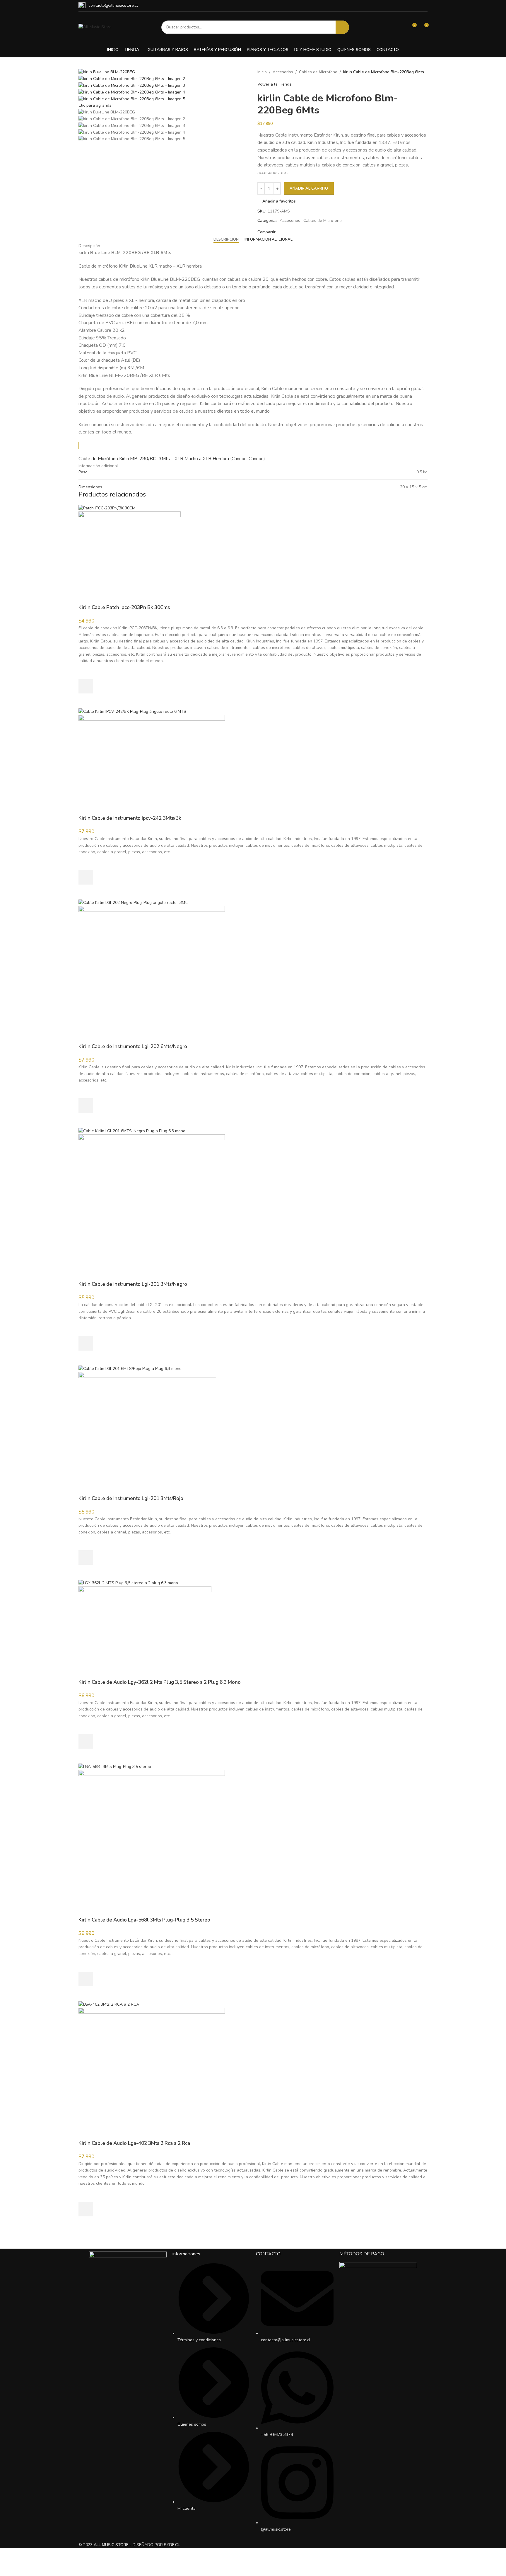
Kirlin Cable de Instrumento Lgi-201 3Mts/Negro (133, 1284)
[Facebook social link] (279, 232)
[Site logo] (95, 27)
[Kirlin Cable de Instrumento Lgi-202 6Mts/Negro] (134, 902)
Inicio (262, 72)
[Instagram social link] (417, 6)
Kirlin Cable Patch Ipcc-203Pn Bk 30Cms (124, 607)
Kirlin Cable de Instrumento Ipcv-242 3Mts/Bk (130, 818)
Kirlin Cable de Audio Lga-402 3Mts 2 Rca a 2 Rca (134, 2143)
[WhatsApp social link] (424, 6)
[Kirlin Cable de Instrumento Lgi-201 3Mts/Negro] (132, 1131)
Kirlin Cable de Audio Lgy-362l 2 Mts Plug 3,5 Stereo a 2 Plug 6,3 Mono (160, 1682)
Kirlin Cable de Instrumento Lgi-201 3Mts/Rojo (131, 1498)
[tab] (226, 240)
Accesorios (283, 72)
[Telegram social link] (306, 232)
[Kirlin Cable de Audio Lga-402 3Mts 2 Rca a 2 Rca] (109, 2004)
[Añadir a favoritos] (86, 671)
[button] (86, 686)
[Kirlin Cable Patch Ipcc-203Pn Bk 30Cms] (107, 508)
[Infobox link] (108, 6)
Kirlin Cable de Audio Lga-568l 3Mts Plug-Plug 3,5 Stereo (144, 1920)
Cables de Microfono (318, 72)
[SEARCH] (342, 27)
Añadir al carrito (309, 188)
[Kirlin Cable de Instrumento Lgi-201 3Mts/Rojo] (130, 1368)
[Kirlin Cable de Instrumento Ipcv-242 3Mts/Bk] (132, 711)
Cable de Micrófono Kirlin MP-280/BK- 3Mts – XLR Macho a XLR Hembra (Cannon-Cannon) (172, 459)
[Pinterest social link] (292, 232)
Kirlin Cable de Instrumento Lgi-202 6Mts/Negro (133, 1046)
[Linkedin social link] (299, 232)
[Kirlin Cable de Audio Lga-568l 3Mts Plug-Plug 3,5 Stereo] (115, 1766)
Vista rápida (86, 701)
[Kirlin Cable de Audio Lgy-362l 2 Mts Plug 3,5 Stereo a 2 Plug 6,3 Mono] (128, 1583)
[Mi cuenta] (401, 27)
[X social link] (286, 232)
